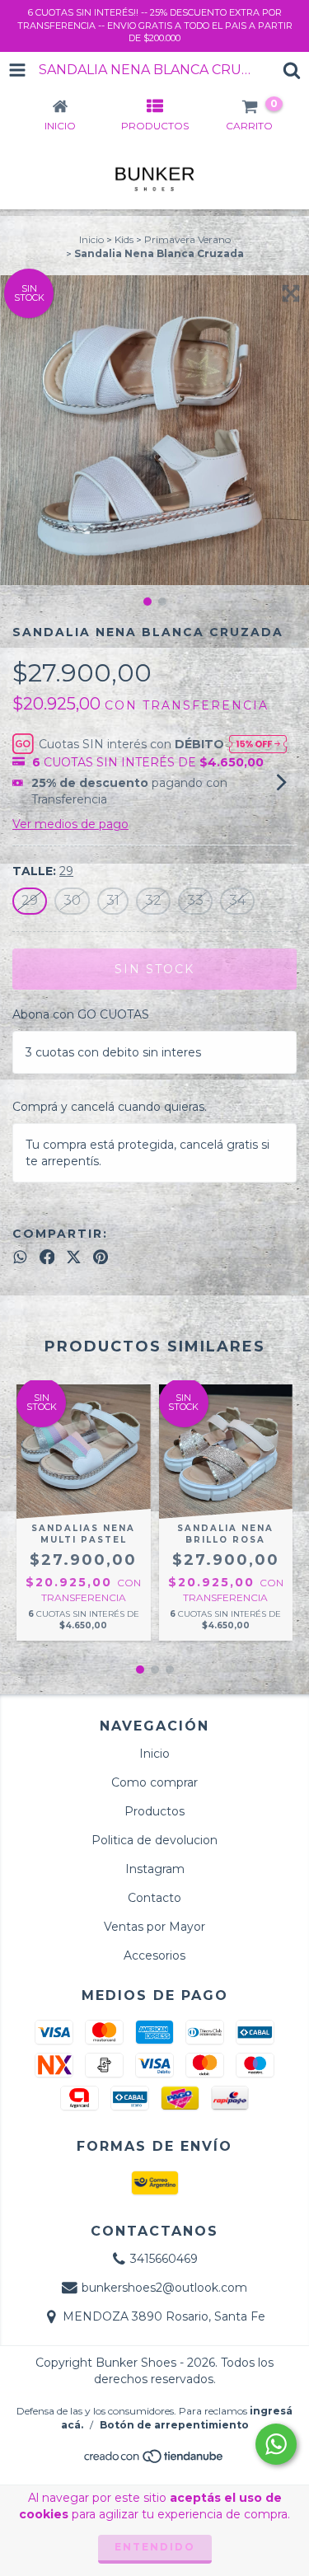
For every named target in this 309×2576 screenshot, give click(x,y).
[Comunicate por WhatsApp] (276, 2444)
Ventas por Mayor (154, 1927)
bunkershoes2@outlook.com (164, 2288)
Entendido (155, 2547)
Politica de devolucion (154, 1840)
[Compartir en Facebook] (47, 1257)
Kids (124, 239)
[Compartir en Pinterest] (101, 1257)
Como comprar (154, 1782)
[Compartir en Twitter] (74, 1257)
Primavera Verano (187, 239)
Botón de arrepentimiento (174, 2425)
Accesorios (154, 1955)
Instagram (155, 1869)
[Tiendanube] (154, 2461)
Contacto (154, 1898)
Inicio (91, 239)
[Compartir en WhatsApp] (20, 1257)
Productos (154, 1811)
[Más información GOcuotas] (258, 743)
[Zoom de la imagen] (291, 293)
